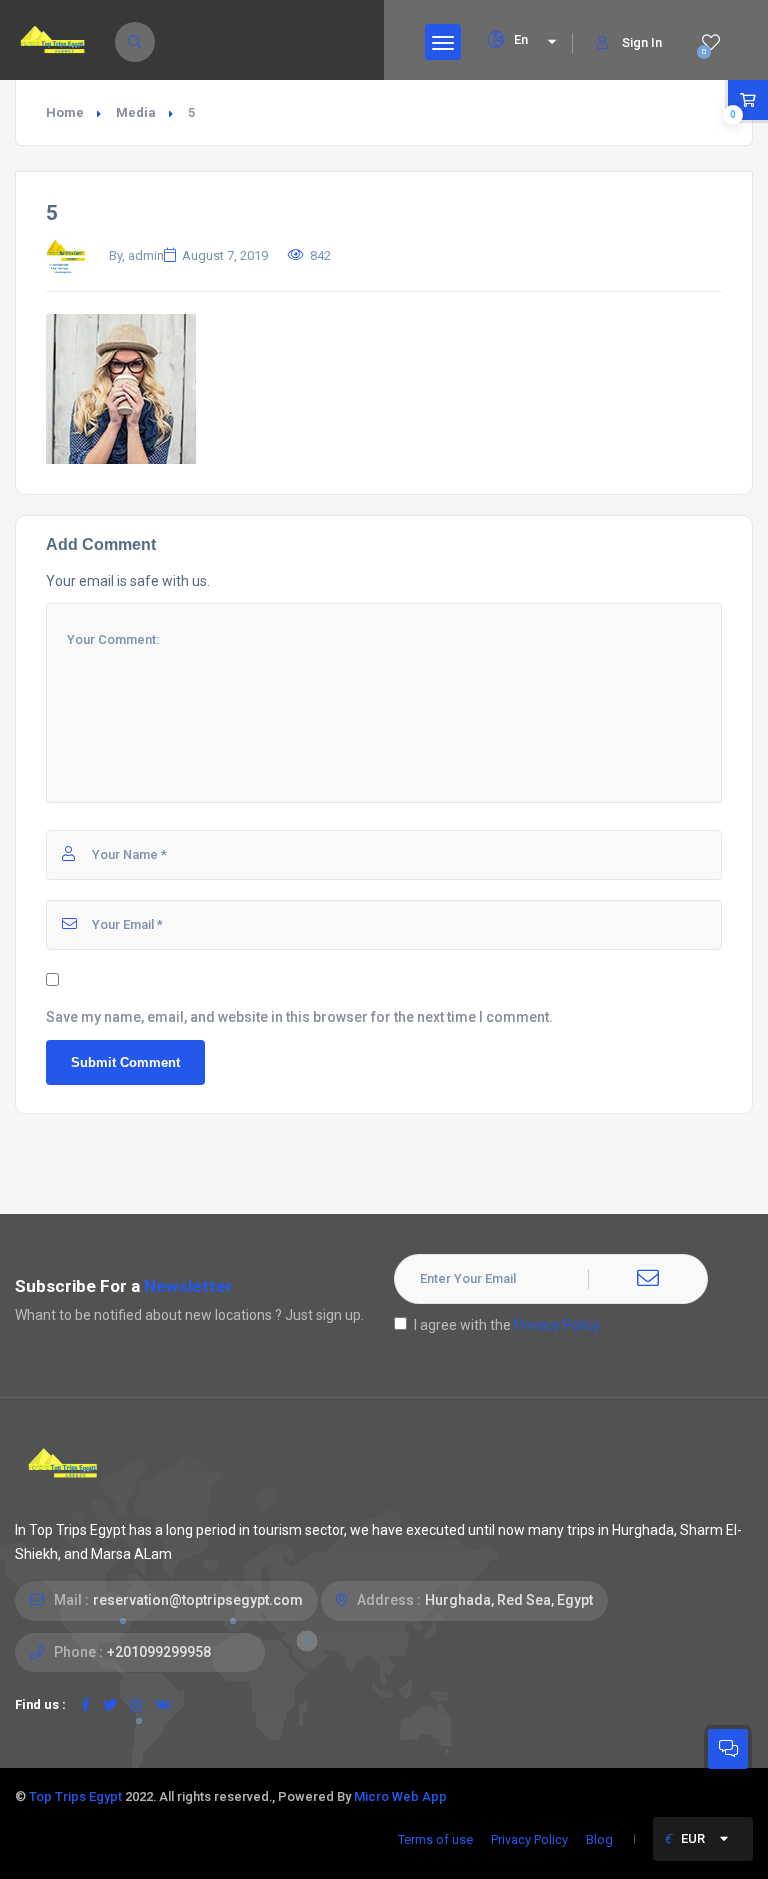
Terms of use (435, 1839)
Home (65, 112)
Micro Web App (400, 1796)
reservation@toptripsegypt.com (198, 1600)
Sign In (642, 42)
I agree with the (507, 1325)
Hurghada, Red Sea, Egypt (509, 1600)
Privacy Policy (557, 1325)
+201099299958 (159, 1652)
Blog (599, 1839)
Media (136, 112)
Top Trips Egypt (75, 1796)
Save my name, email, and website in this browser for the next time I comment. (299, 1017)
